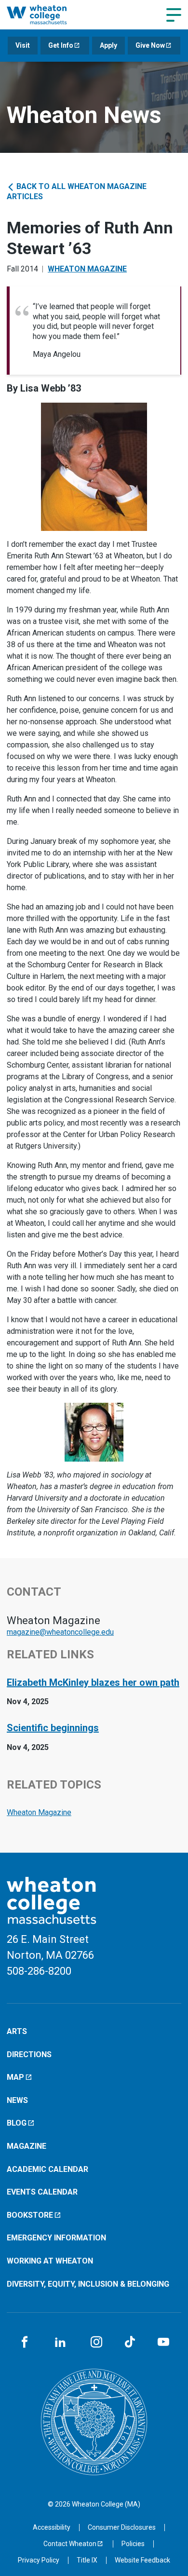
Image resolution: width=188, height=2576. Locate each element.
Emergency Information (56, 2238)
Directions (29, 2054)
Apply (108, 45)
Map (15, 2077)
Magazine (27, 2146)
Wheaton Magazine (87, 269)
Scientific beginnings (53, 1728)
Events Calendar (42, 2192)
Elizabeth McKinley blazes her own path (93, 1682)
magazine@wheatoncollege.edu (60, 1632)
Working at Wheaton (50, 2261)
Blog (17, 2123)
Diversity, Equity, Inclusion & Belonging (88, 2284)
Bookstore (30, 2215)
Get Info (61, 45)
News (17, 2100)
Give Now (150, 45)
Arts (17, 2031)
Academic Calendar (47, 2169)
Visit (23, 45)
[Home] (47, 14)
